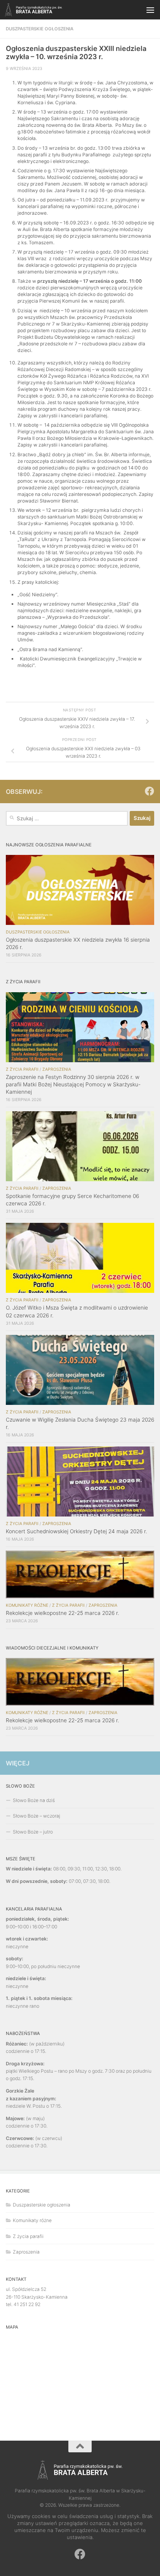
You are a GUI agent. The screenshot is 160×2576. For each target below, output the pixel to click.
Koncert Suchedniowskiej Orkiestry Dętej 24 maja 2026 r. (77, 1531)
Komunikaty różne (27, 1605)
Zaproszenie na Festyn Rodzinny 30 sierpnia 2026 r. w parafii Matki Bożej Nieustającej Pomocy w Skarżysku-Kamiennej (73, 1084)
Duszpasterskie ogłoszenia (40, 29)
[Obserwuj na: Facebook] (150, 791)
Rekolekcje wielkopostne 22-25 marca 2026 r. (63, 1613)
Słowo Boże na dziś (34, 1800)
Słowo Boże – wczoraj (37, 1816)
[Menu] (150, 10)
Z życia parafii (22, 1069)
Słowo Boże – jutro (33, 1832)
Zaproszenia (57, 1069)
